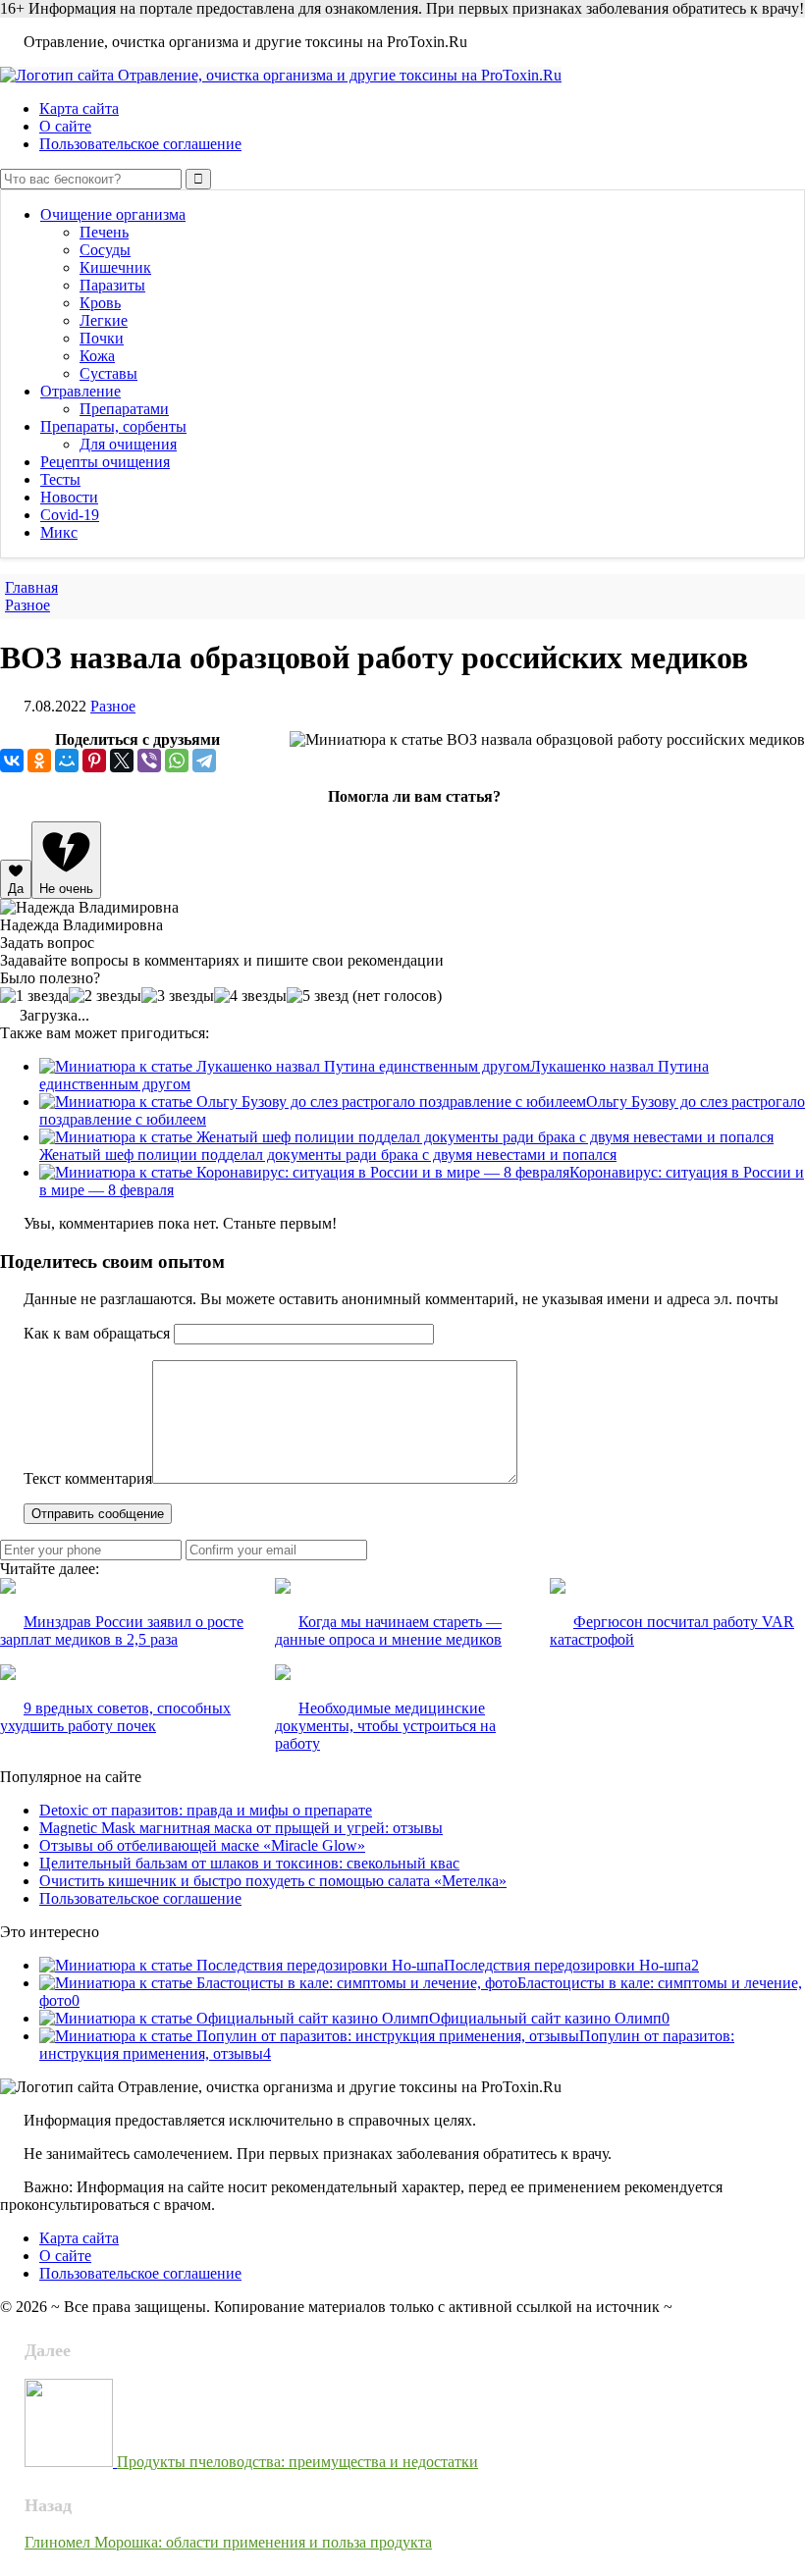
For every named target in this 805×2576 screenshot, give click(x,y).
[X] (122, 761)
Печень (104, 232)
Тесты (60, 479)
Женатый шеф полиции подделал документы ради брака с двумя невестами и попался (328, 1155)
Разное (113, 706)
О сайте (65, 126)
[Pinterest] (94, 761)
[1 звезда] (34, 996)
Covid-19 (70, 515)
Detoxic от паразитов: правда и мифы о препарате (206, 1810)
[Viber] (149, 761)
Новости (69, 497)
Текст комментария (88, 1478)
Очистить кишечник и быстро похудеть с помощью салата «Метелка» (273, 1881)
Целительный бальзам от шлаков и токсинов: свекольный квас (249, 1863)
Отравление (80, 391)
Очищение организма (113, 214)
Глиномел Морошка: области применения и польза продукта (228, 2542)
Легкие (104, 320)
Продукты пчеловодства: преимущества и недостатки (297, 2462)
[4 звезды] (250, 996)
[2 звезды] (105, 996)
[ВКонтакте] (12, 761)
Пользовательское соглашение (140, 144)
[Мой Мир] (67, 761)
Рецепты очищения (105, 462)
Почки (102, 338)
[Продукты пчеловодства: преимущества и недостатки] (71, 2462)
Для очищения (128, 444)
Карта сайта (79, 108)
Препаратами (124, 409)
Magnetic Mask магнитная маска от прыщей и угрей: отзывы (241, 1828)
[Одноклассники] (39, 761)
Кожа (97, 356)
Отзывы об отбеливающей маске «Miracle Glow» (202, 1845)
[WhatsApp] (177, 761)
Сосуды (105, 250)
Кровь (100, 303)
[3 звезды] (178, 996)
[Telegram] (204, 761)
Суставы (108, 373)
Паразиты (112, 285)
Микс (59, 532)
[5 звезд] (318, 996)
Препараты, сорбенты (113, 426)
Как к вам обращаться (97, 1333)
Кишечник (115, 267)
